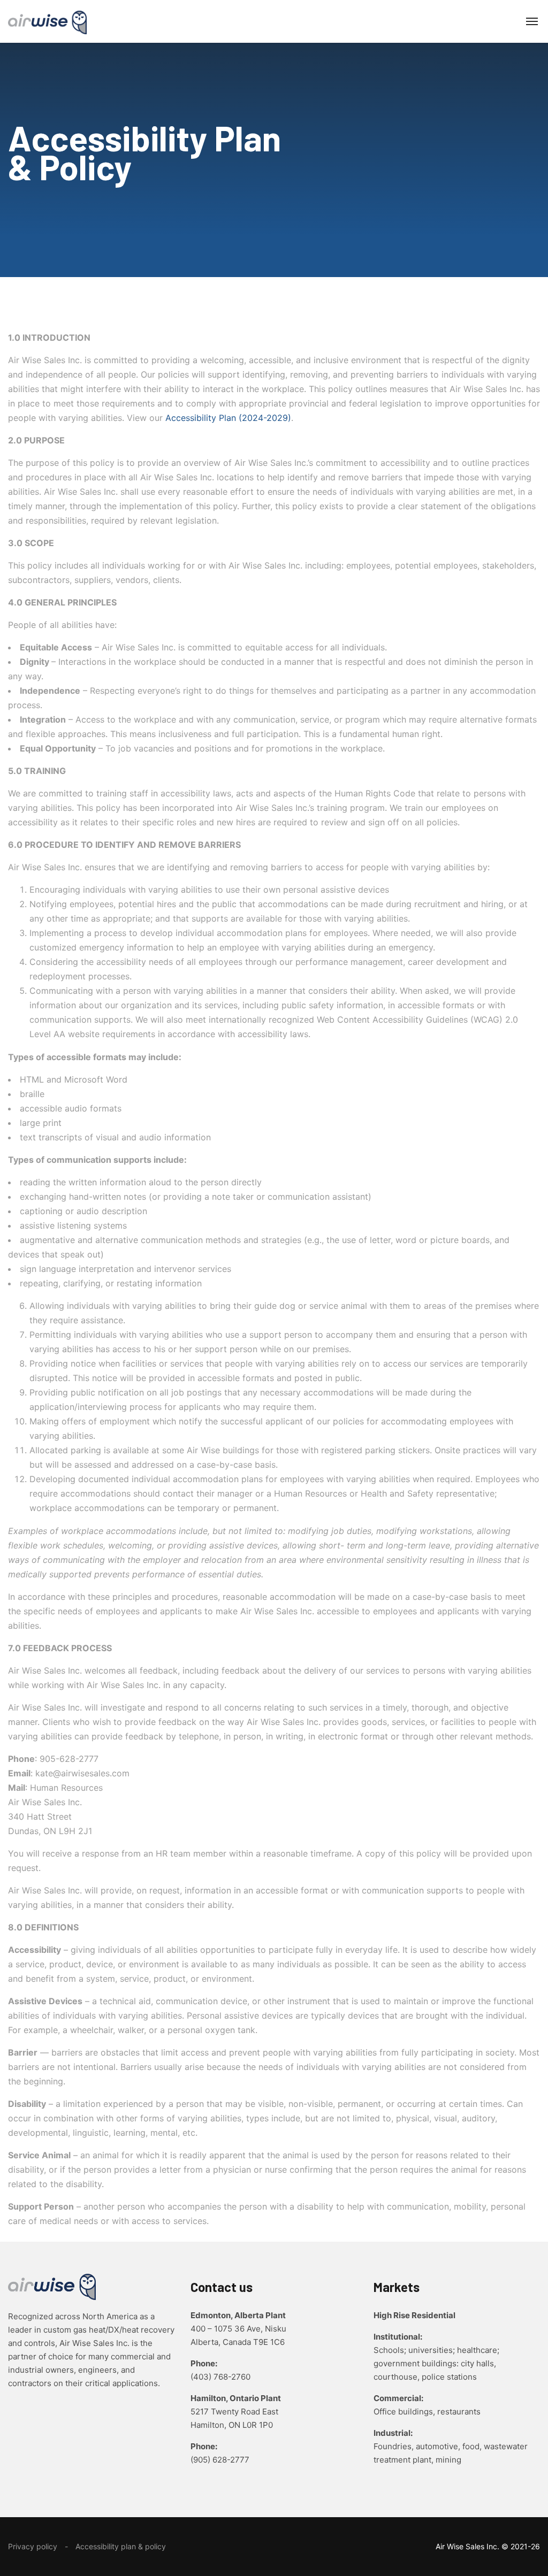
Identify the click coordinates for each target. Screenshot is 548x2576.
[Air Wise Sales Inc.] (47, 21)
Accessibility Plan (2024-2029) (228, 418)
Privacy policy (33, 2546)
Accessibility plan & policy (121, 2546)
